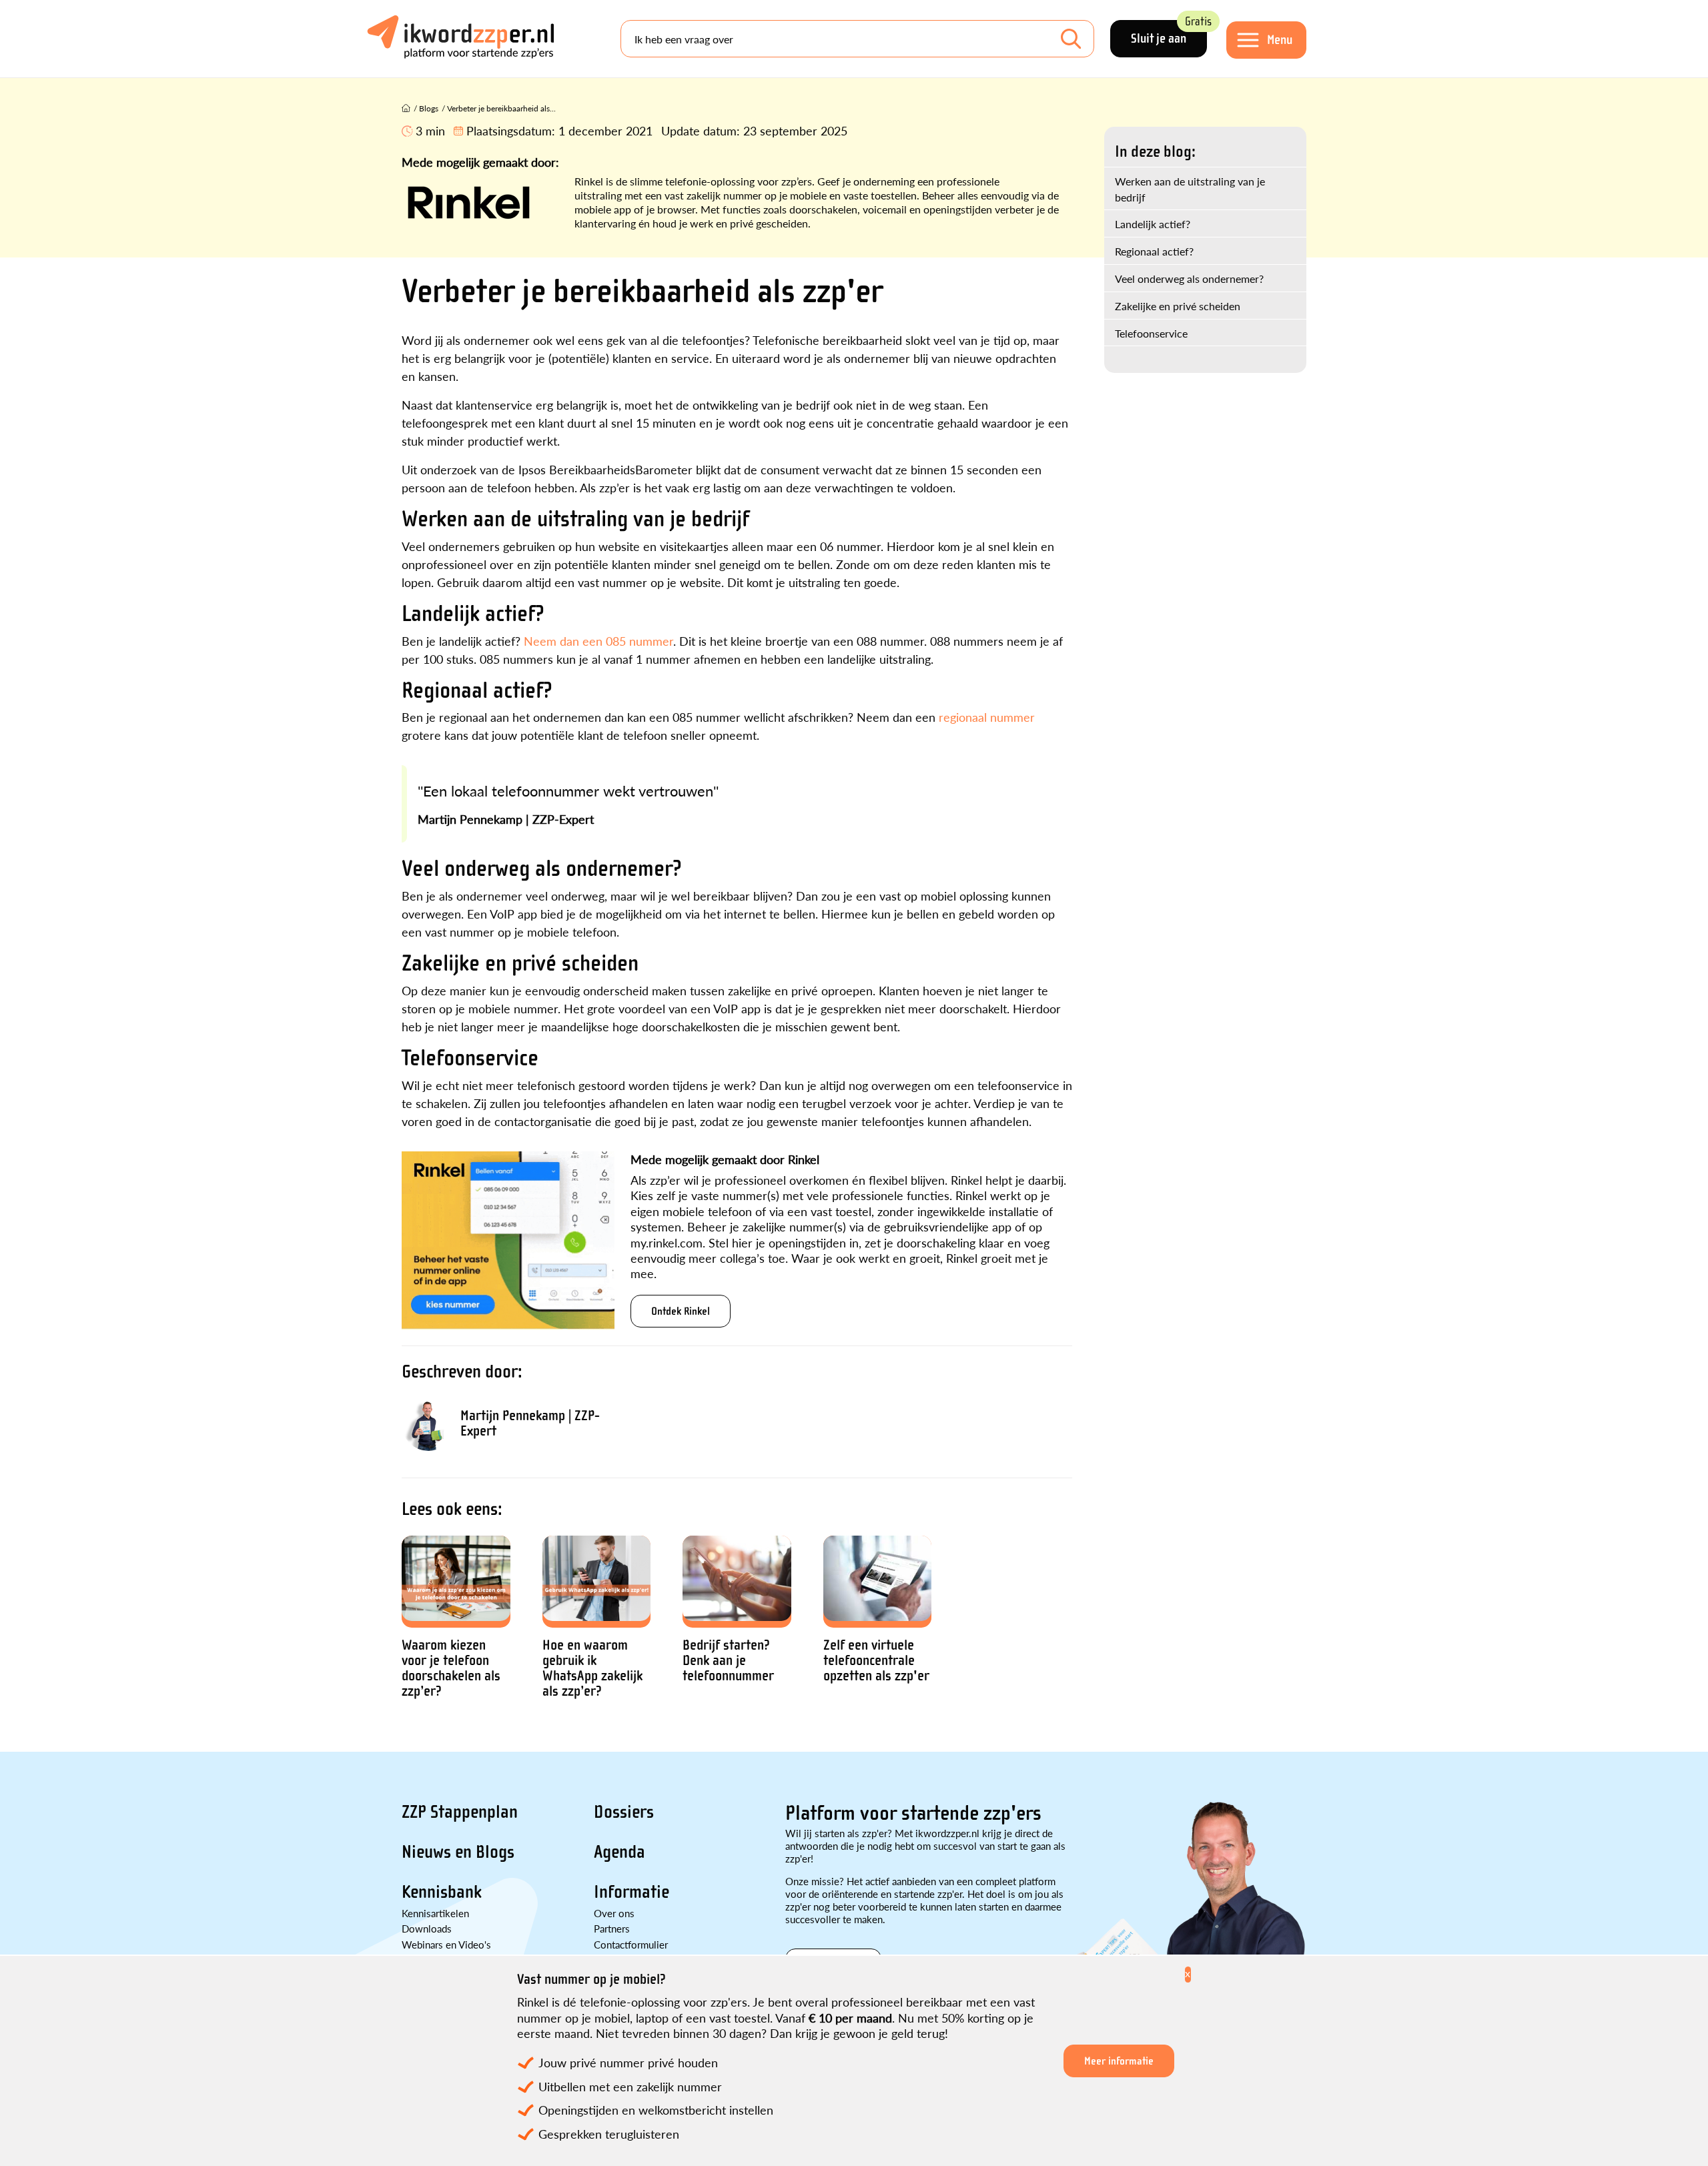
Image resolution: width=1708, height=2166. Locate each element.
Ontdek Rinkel (681, 1311)
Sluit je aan (1169, 33)
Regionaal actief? (1154, 251)
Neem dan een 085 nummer (598, 641)
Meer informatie (1119, 2061)
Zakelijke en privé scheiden (1178, 306)
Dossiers (624, 1812)
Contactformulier (631, 1944)
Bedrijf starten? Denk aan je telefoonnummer (728, 1661)
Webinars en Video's (446, 1944)
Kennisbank (442, 1892)
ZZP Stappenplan (460, 1812)
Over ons (614, 1913)
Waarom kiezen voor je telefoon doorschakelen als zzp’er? (451, 1668)
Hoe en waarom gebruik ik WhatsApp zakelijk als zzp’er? (592, 1668)
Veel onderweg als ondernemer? (1189, 279)
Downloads (427, 1928)
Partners (612, 1928)
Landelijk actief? (1153, 224)
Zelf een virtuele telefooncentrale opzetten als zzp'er (876, 1661)
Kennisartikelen (435, 1913)
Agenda (619, 1852)
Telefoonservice (1151, 333)
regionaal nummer (987, 717)
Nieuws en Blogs (458, 1852)
